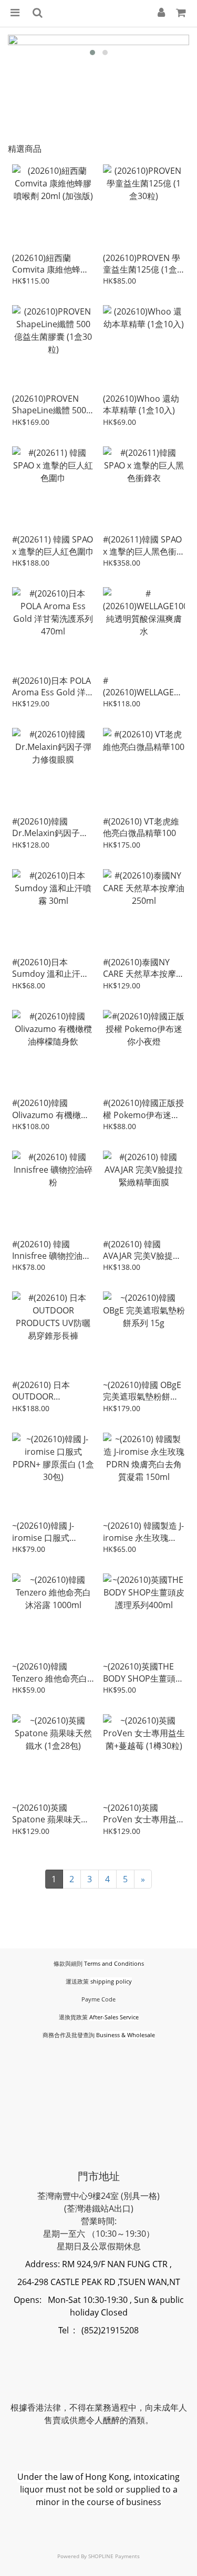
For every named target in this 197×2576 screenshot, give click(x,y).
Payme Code (98, 1999)
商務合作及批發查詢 (69, 2035)
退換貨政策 (73, 2017)
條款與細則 (68, 1963)
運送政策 (77, 1981)
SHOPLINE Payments (114, 2556)
